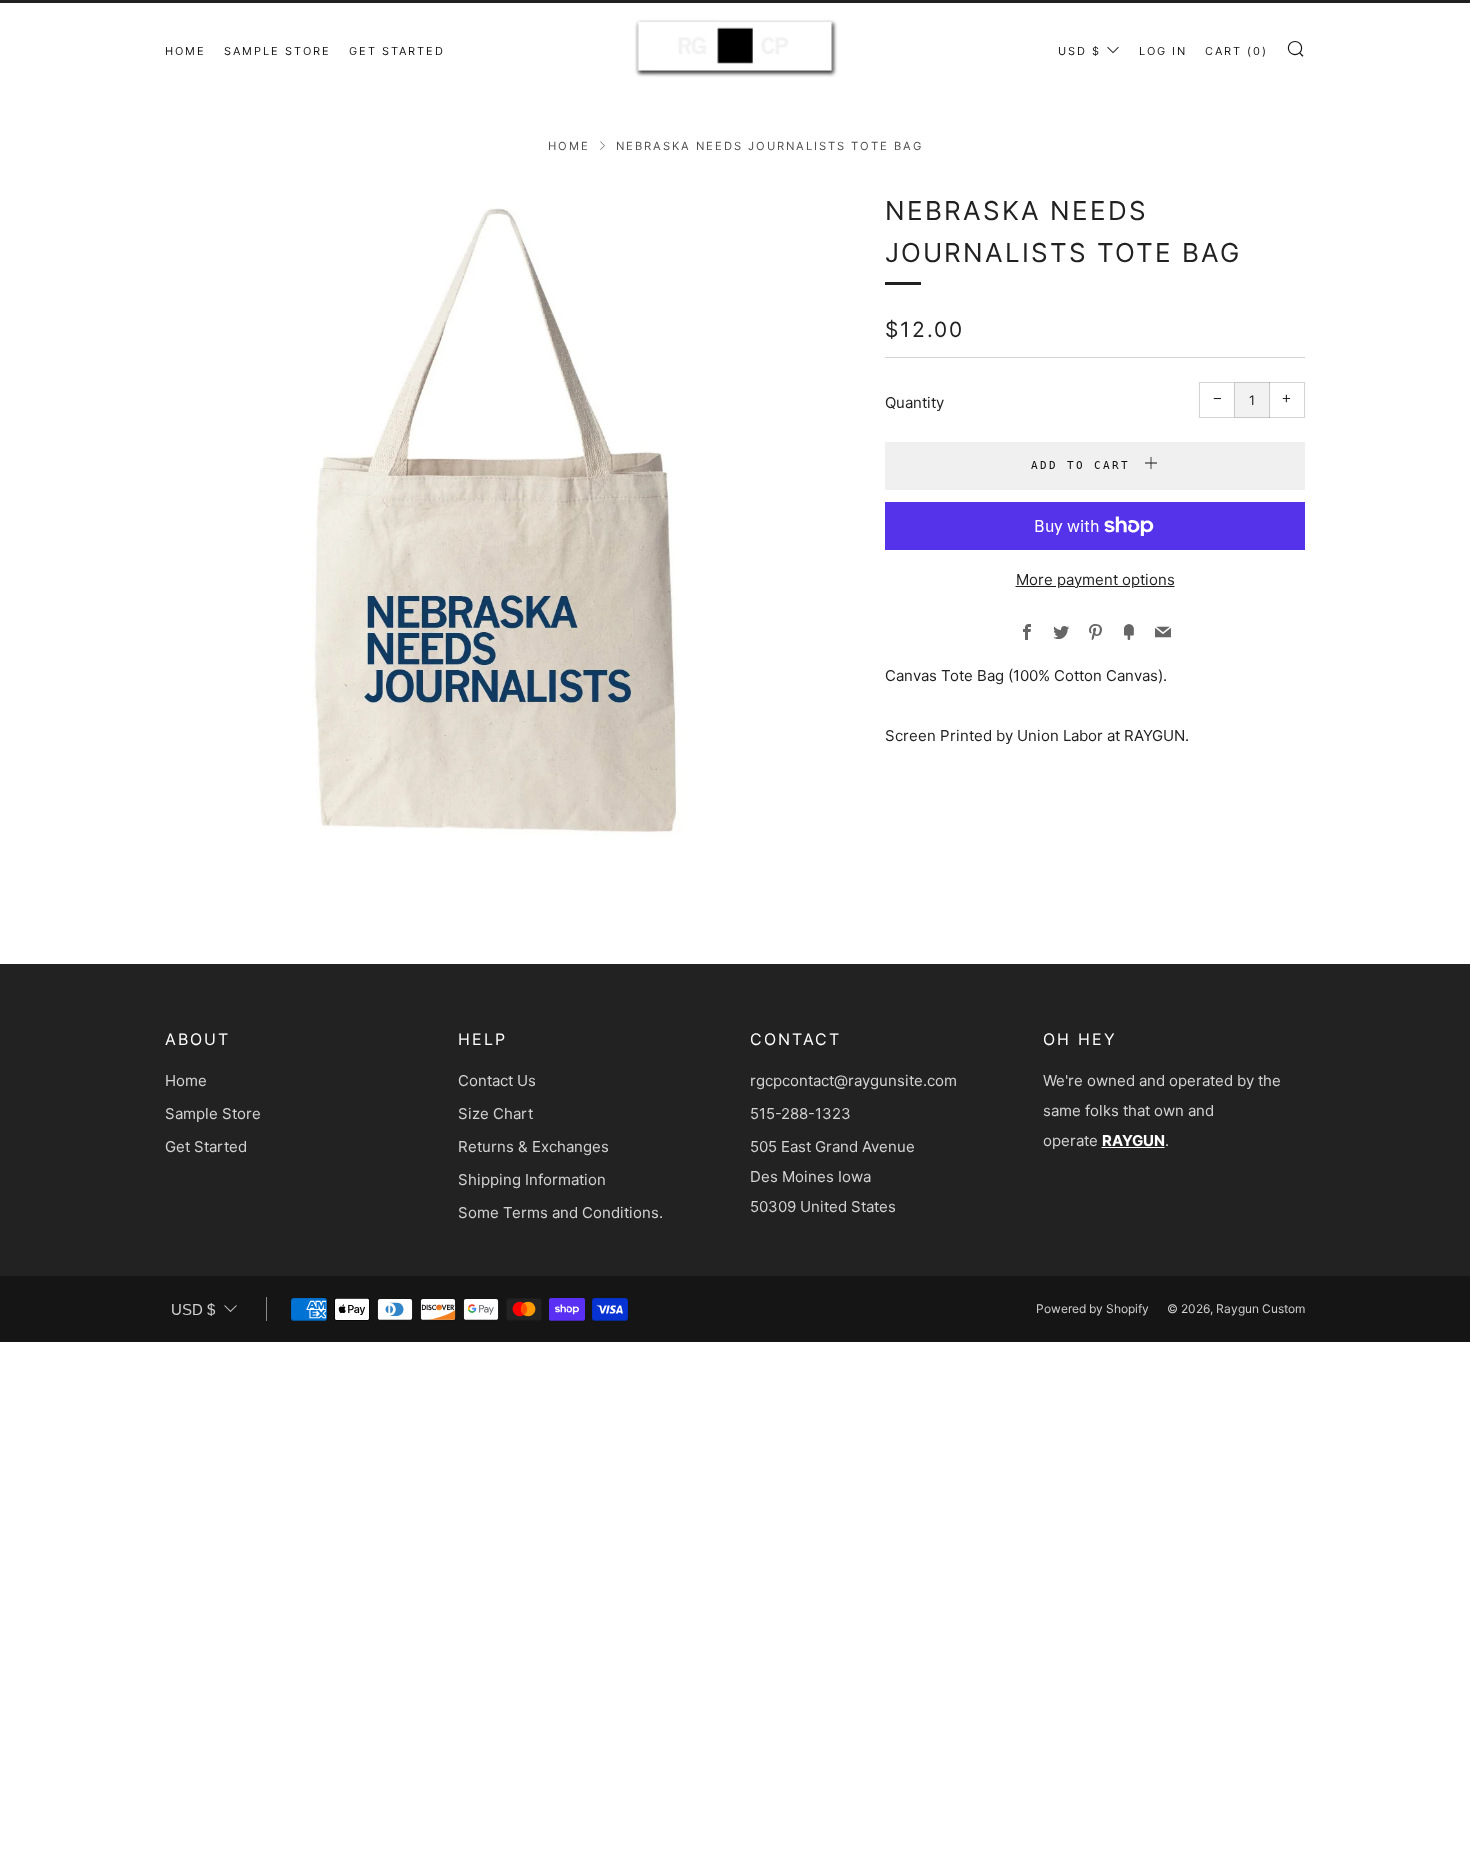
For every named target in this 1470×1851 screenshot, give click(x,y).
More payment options (1095, 579)
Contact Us (497, 1080)
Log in (1163, 51)
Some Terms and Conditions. (560, 1212)
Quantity (914, 402)
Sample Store (277, 51)
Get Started (397, 51)
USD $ (1079, 51)
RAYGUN (1133, 1140)
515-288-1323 (800, 1113)
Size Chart (495, 1113)
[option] (495, 520)
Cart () (1236, 51)
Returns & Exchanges (533, 1146)
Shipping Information (532, 1179)
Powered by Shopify (1092, 1308)
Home (185, 51)
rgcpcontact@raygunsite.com (853, 1080)
